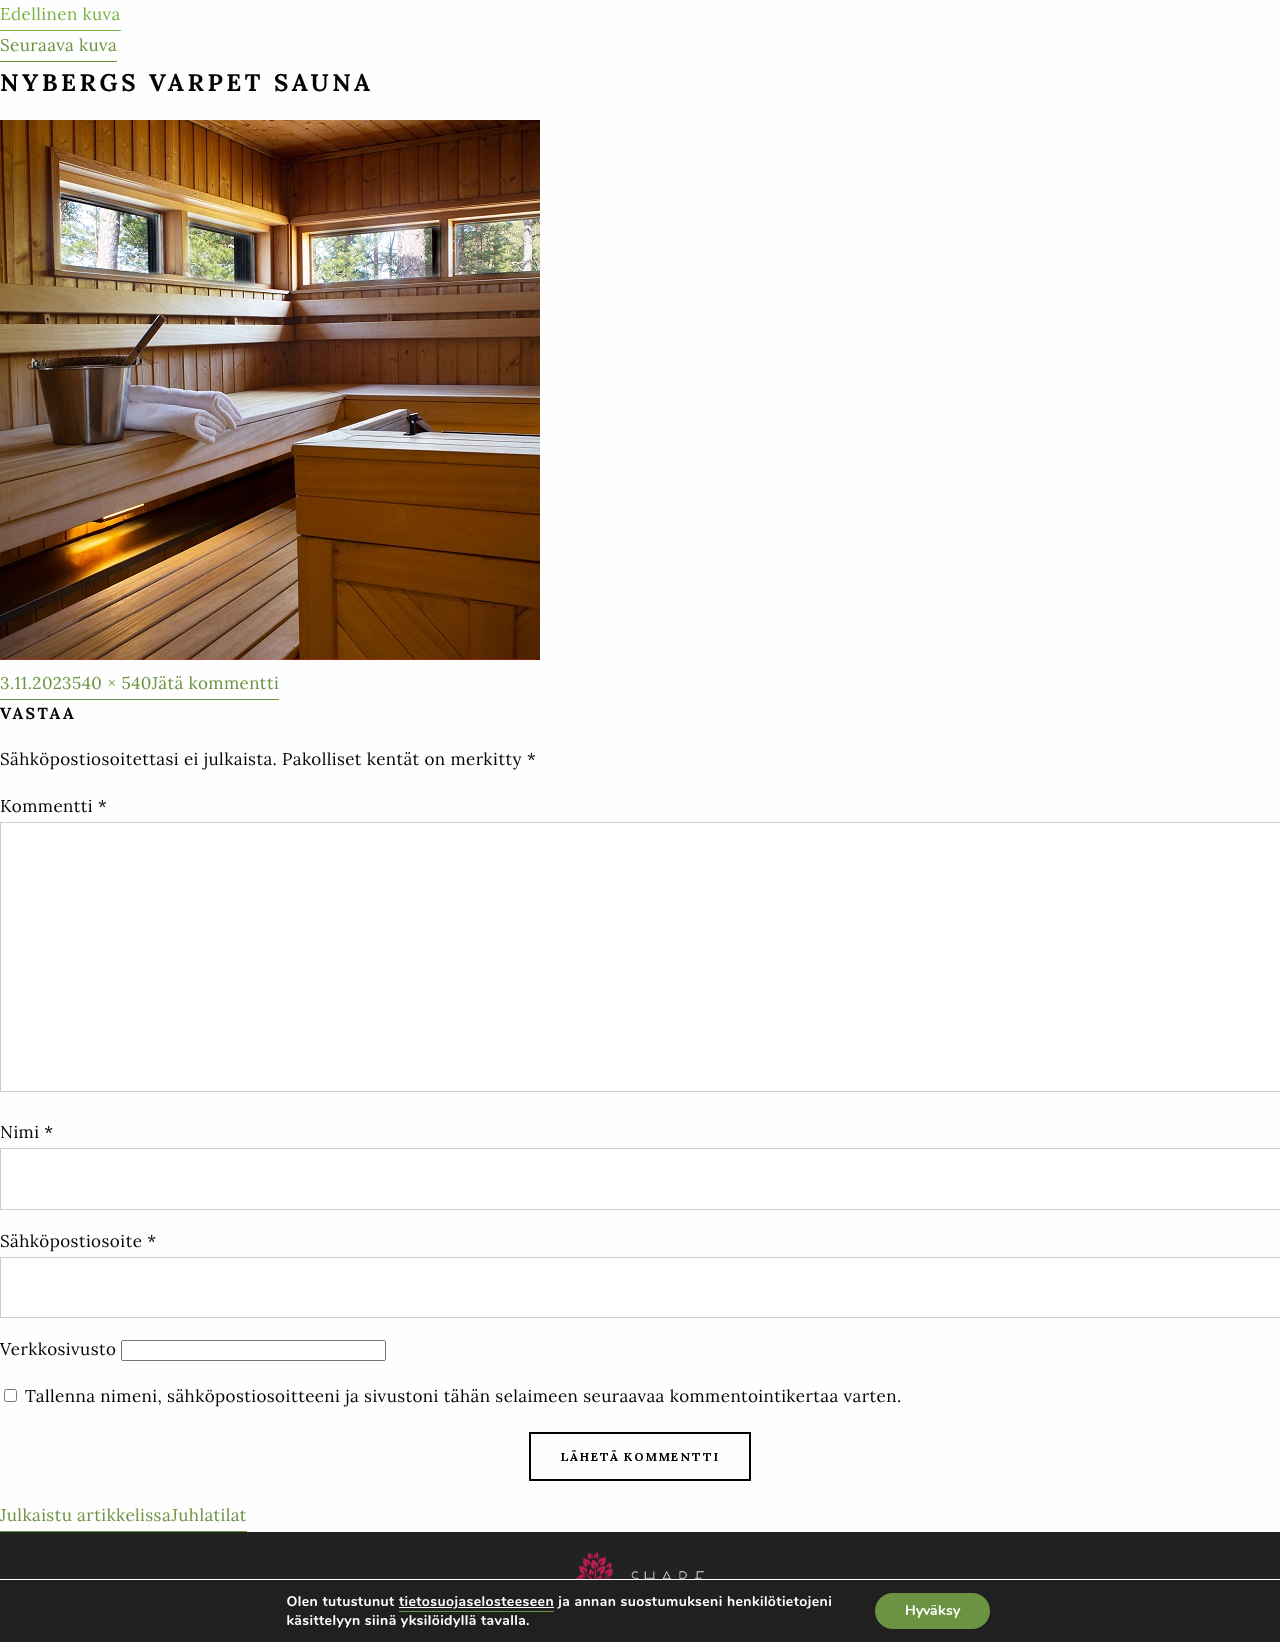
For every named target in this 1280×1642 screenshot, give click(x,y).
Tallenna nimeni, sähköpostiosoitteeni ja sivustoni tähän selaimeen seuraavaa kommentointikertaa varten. (463, 1396)
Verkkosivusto (58, 1349)
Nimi (27, 1132)
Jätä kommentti (215, 685)
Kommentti (53, 806)
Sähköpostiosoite (78, 1241)
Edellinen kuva (60, 14)
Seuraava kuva (58, 45)
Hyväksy (932, 1610)
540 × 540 (112, 683)
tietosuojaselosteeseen (476, 1602)
